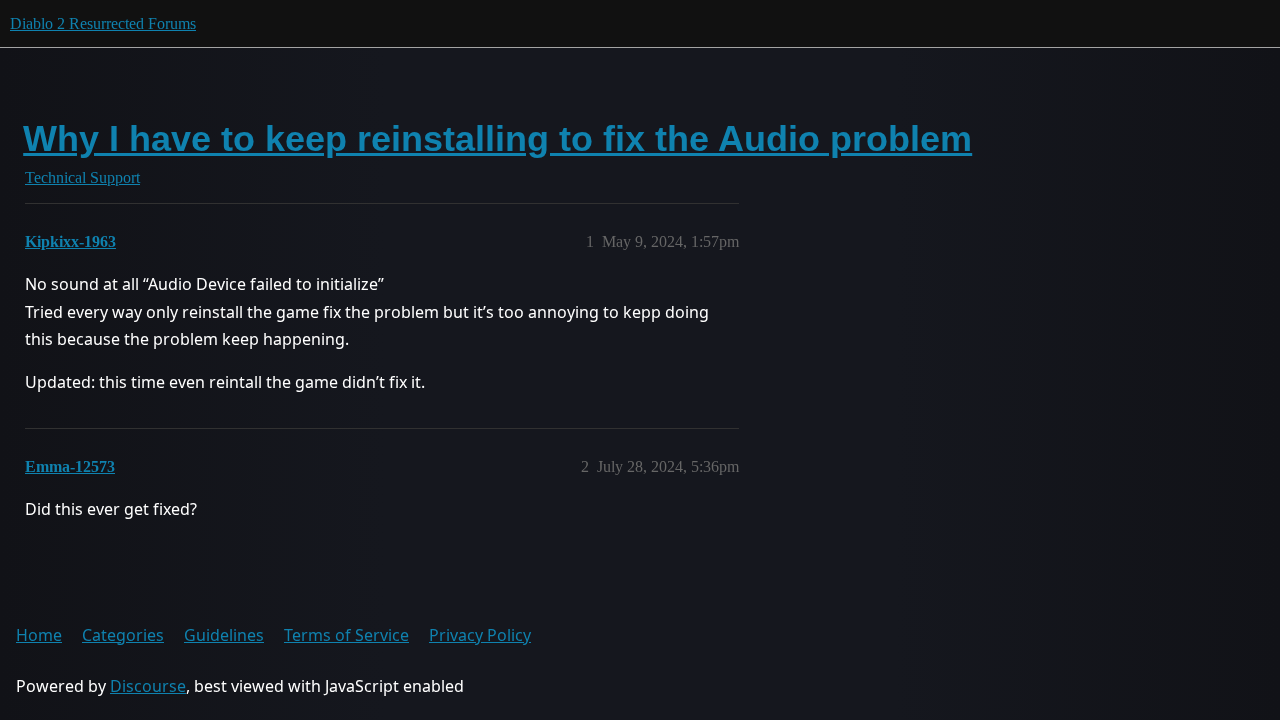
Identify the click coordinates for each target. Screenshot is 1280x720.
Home (39, 635)
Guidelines (224, 635)
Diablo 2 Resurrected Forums (103, 23)
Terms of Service (346, 635)
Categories (123, 635)
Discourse (148, 686)
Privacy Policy (480, 635)
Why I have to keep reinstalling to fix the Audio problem (497, 138)
